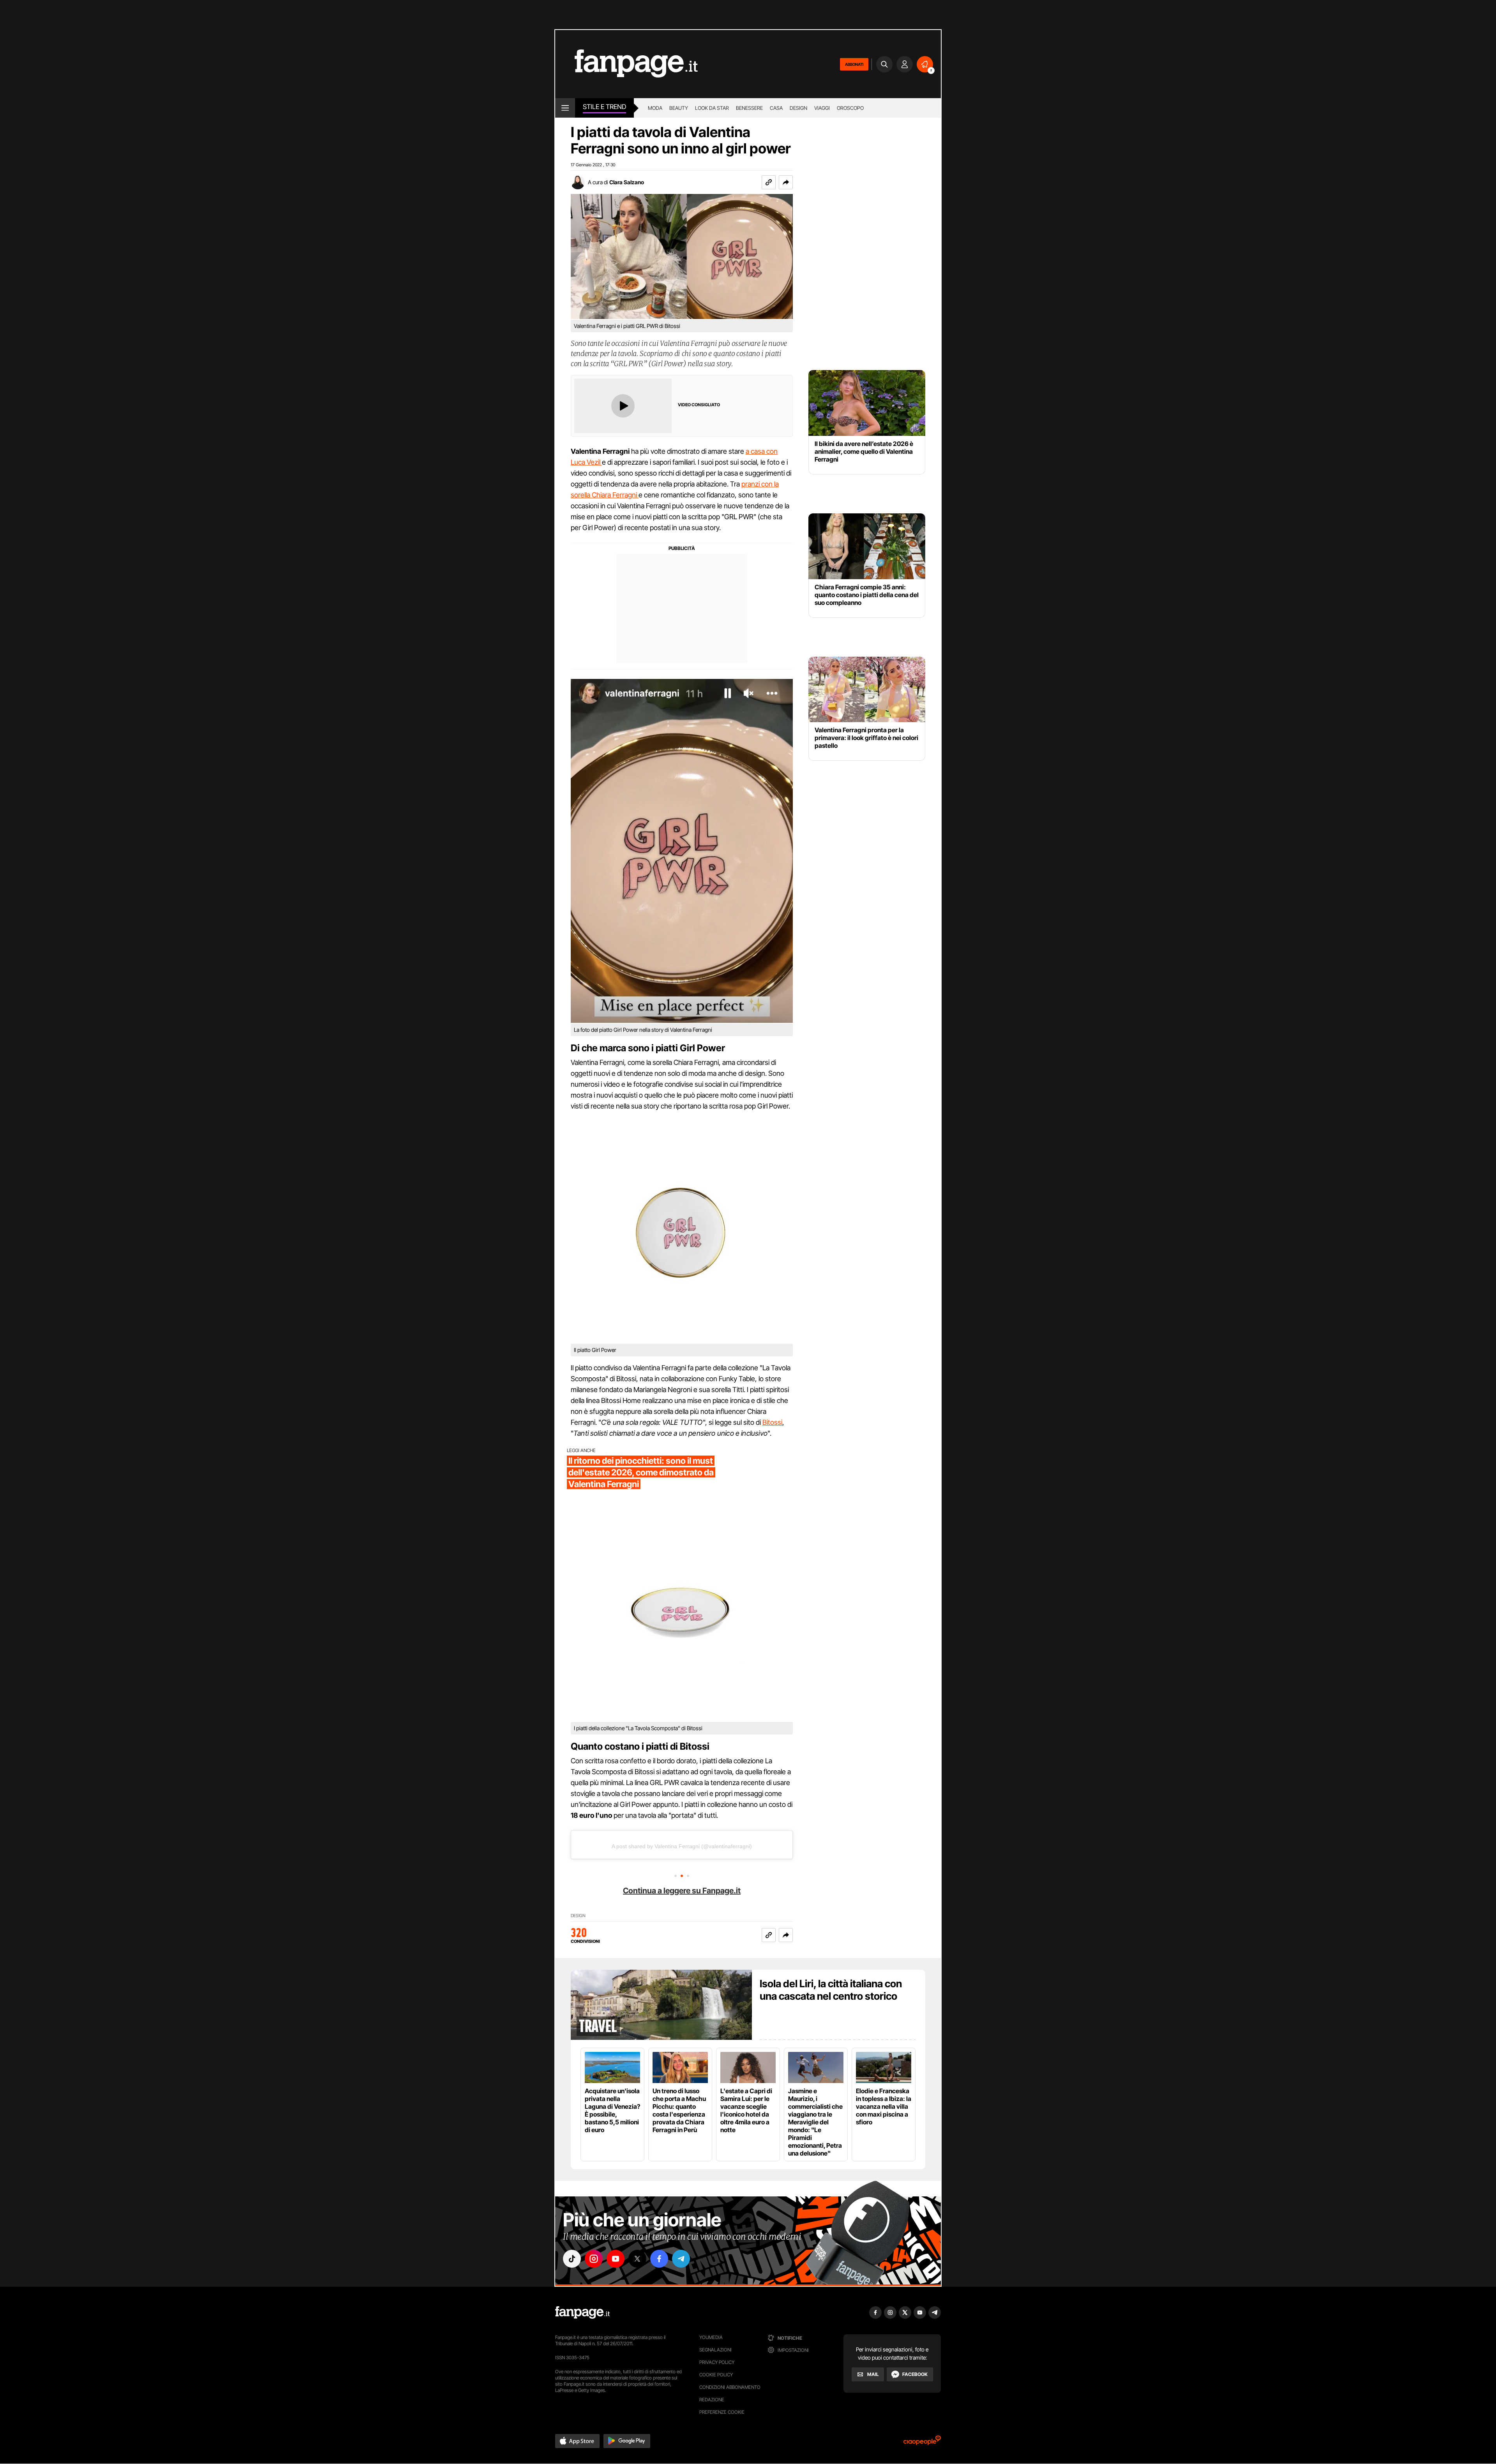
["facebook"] (659, 2259)
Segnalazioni (715, 2350)
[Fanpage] (582, 2312)
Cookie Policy (716, 2375)
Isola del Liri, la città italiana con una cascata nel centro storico (831, 1990)
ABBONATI (854, 64)
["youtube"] (616, 2259)
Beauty (679, 108)
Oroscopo (850, 108)
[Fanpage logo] (626, 64)
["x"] (637, 2259)
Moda (655, 108)
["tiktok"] (572, 2259)
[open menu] (565, 108)
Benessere (749, 108)
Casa (776, 108)
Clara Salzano (627, 182)
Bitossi (772, 1422)
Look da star (712, 108)
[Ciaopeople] (922, 2443)
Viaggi (822, 108)
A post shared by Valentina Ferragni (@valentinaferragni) (682, 1846)
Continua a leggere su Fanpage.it (682, 1891)
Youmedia (711, 2337)
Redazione (712, 2400)
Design (798, 108)
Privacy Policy (717, 2362)
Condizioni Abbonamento (730, 2387)
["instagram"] (594, 2259)
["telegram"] (681, 2259)
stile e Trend (604, 107)
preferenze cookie (722, 2412)
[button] (786, 182)
